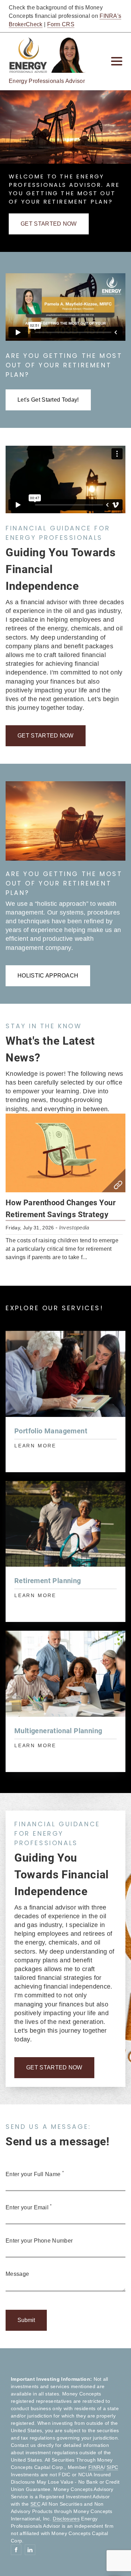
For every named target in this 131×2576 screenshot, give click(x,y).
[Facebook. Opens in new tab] (16, 2550)
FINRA (96, 2467)
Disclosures (66, 2519)
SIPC (112, 2467)
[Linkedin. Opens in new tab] (30, 2550)
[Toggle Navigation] (117, 61)
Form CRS (61, 24)
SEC (35, 2504)
